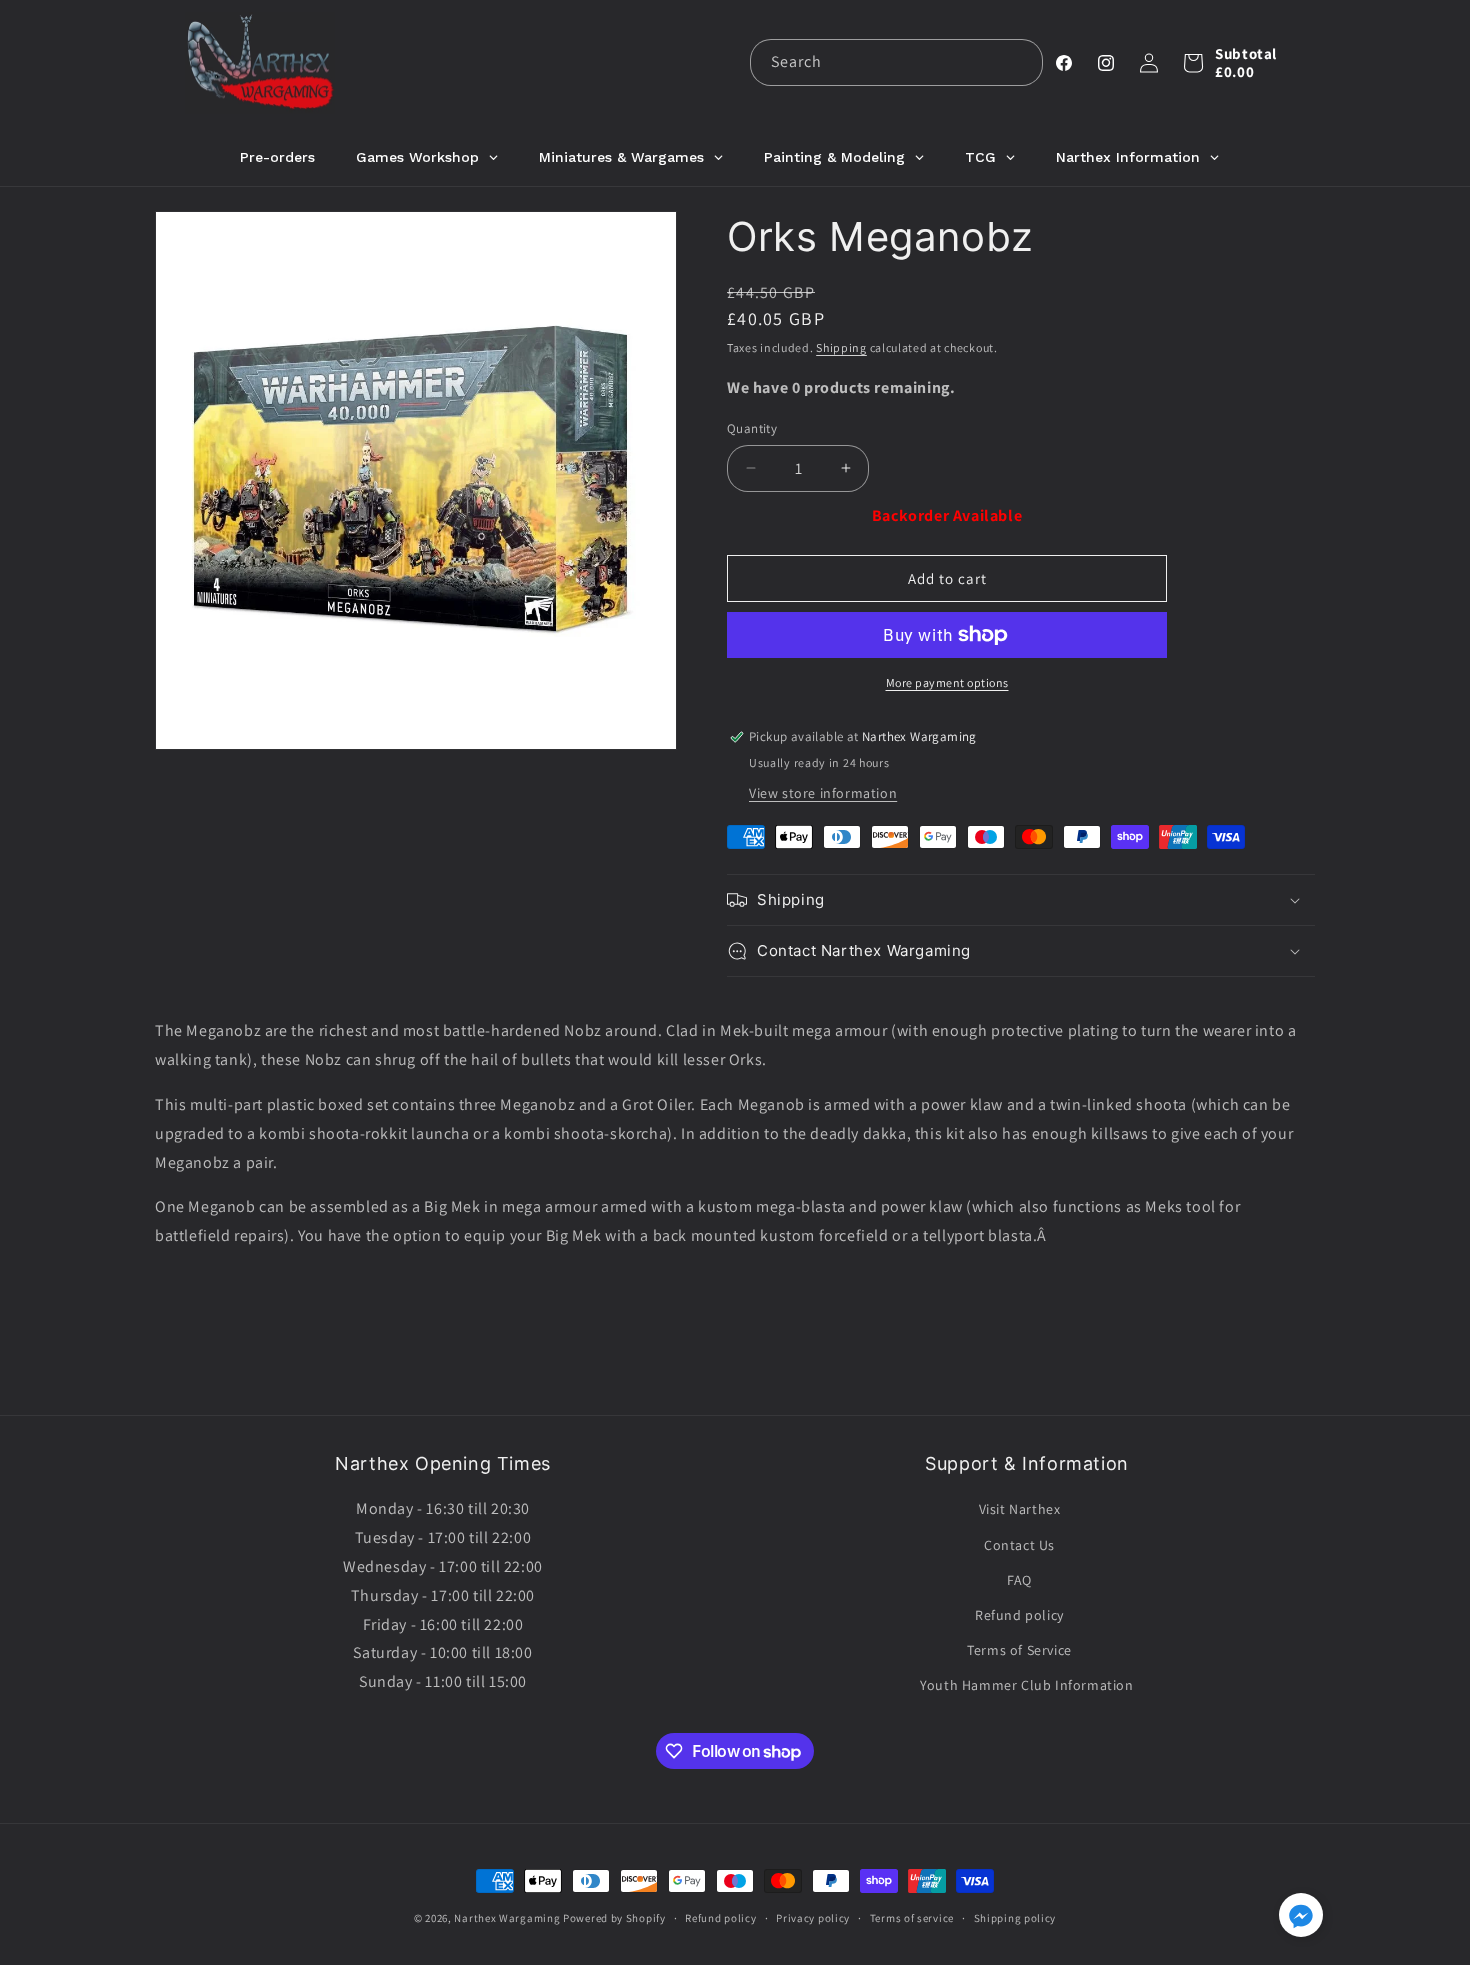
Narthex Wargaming (507, 1918)
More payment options (947, 682)
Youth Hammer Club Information (1026, 1685)
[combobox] (896, 62)
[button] (1193, 63)
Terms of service (912, 1918)
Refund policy (1019, 1615)
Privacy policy (813, 1918)
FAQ (1019, 1580)
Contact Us (1019, 1545)
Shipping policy (1015, 1918)
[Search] (1020, 62)
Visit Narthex (1020, 1509)
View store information (823, 793)
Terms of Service (1019, 1650)
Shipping (841, 347)
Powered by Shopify (614, 1918)
